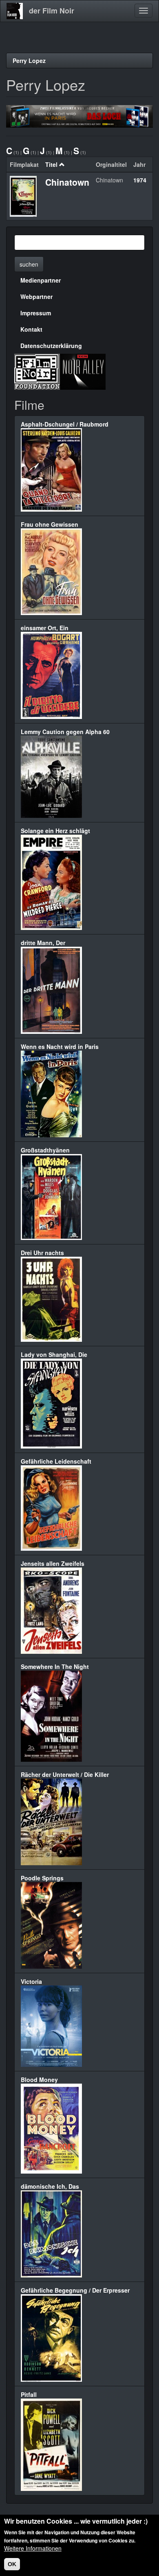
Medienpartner (41, 280)
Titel (51, 164)
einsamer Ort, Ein (45, 628)
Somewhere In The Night (55, 1666)
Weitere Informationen (33, 2548)
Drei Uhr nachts (42, 1253)
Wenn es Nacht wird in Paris (60, 1047)
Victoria (31, 1981)
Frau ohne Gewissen (50, 524)
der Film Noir (52, 11)
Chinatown (67, 182)
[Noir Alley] (83, 371)
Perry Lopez (29, 61)
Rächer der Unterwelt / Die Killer (65, 1774)
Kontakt (31, 329)
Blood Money (39, 2080)
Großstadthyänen (45, 1150)
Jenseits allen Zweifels (53, 1563)
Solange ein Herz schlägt (55, 831)
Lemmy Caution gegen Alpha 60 (65, 732)
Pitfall (29, 2394)
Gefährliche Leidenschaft (56, 1461)
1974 (140, 180)
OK (12, 2564)
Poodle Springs (42, 1878)
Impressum (36, 313)
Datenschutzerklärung (51, 346)
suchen (29, 264)
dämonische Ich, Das (50, 2186)
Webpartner (36, 296)
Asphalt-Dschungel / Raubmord (65, 424)
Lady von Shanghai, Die (54, 1354)
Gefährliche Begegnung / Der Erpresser (75, 2290)
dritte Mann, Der (43, 943)
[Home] (15, 11)
